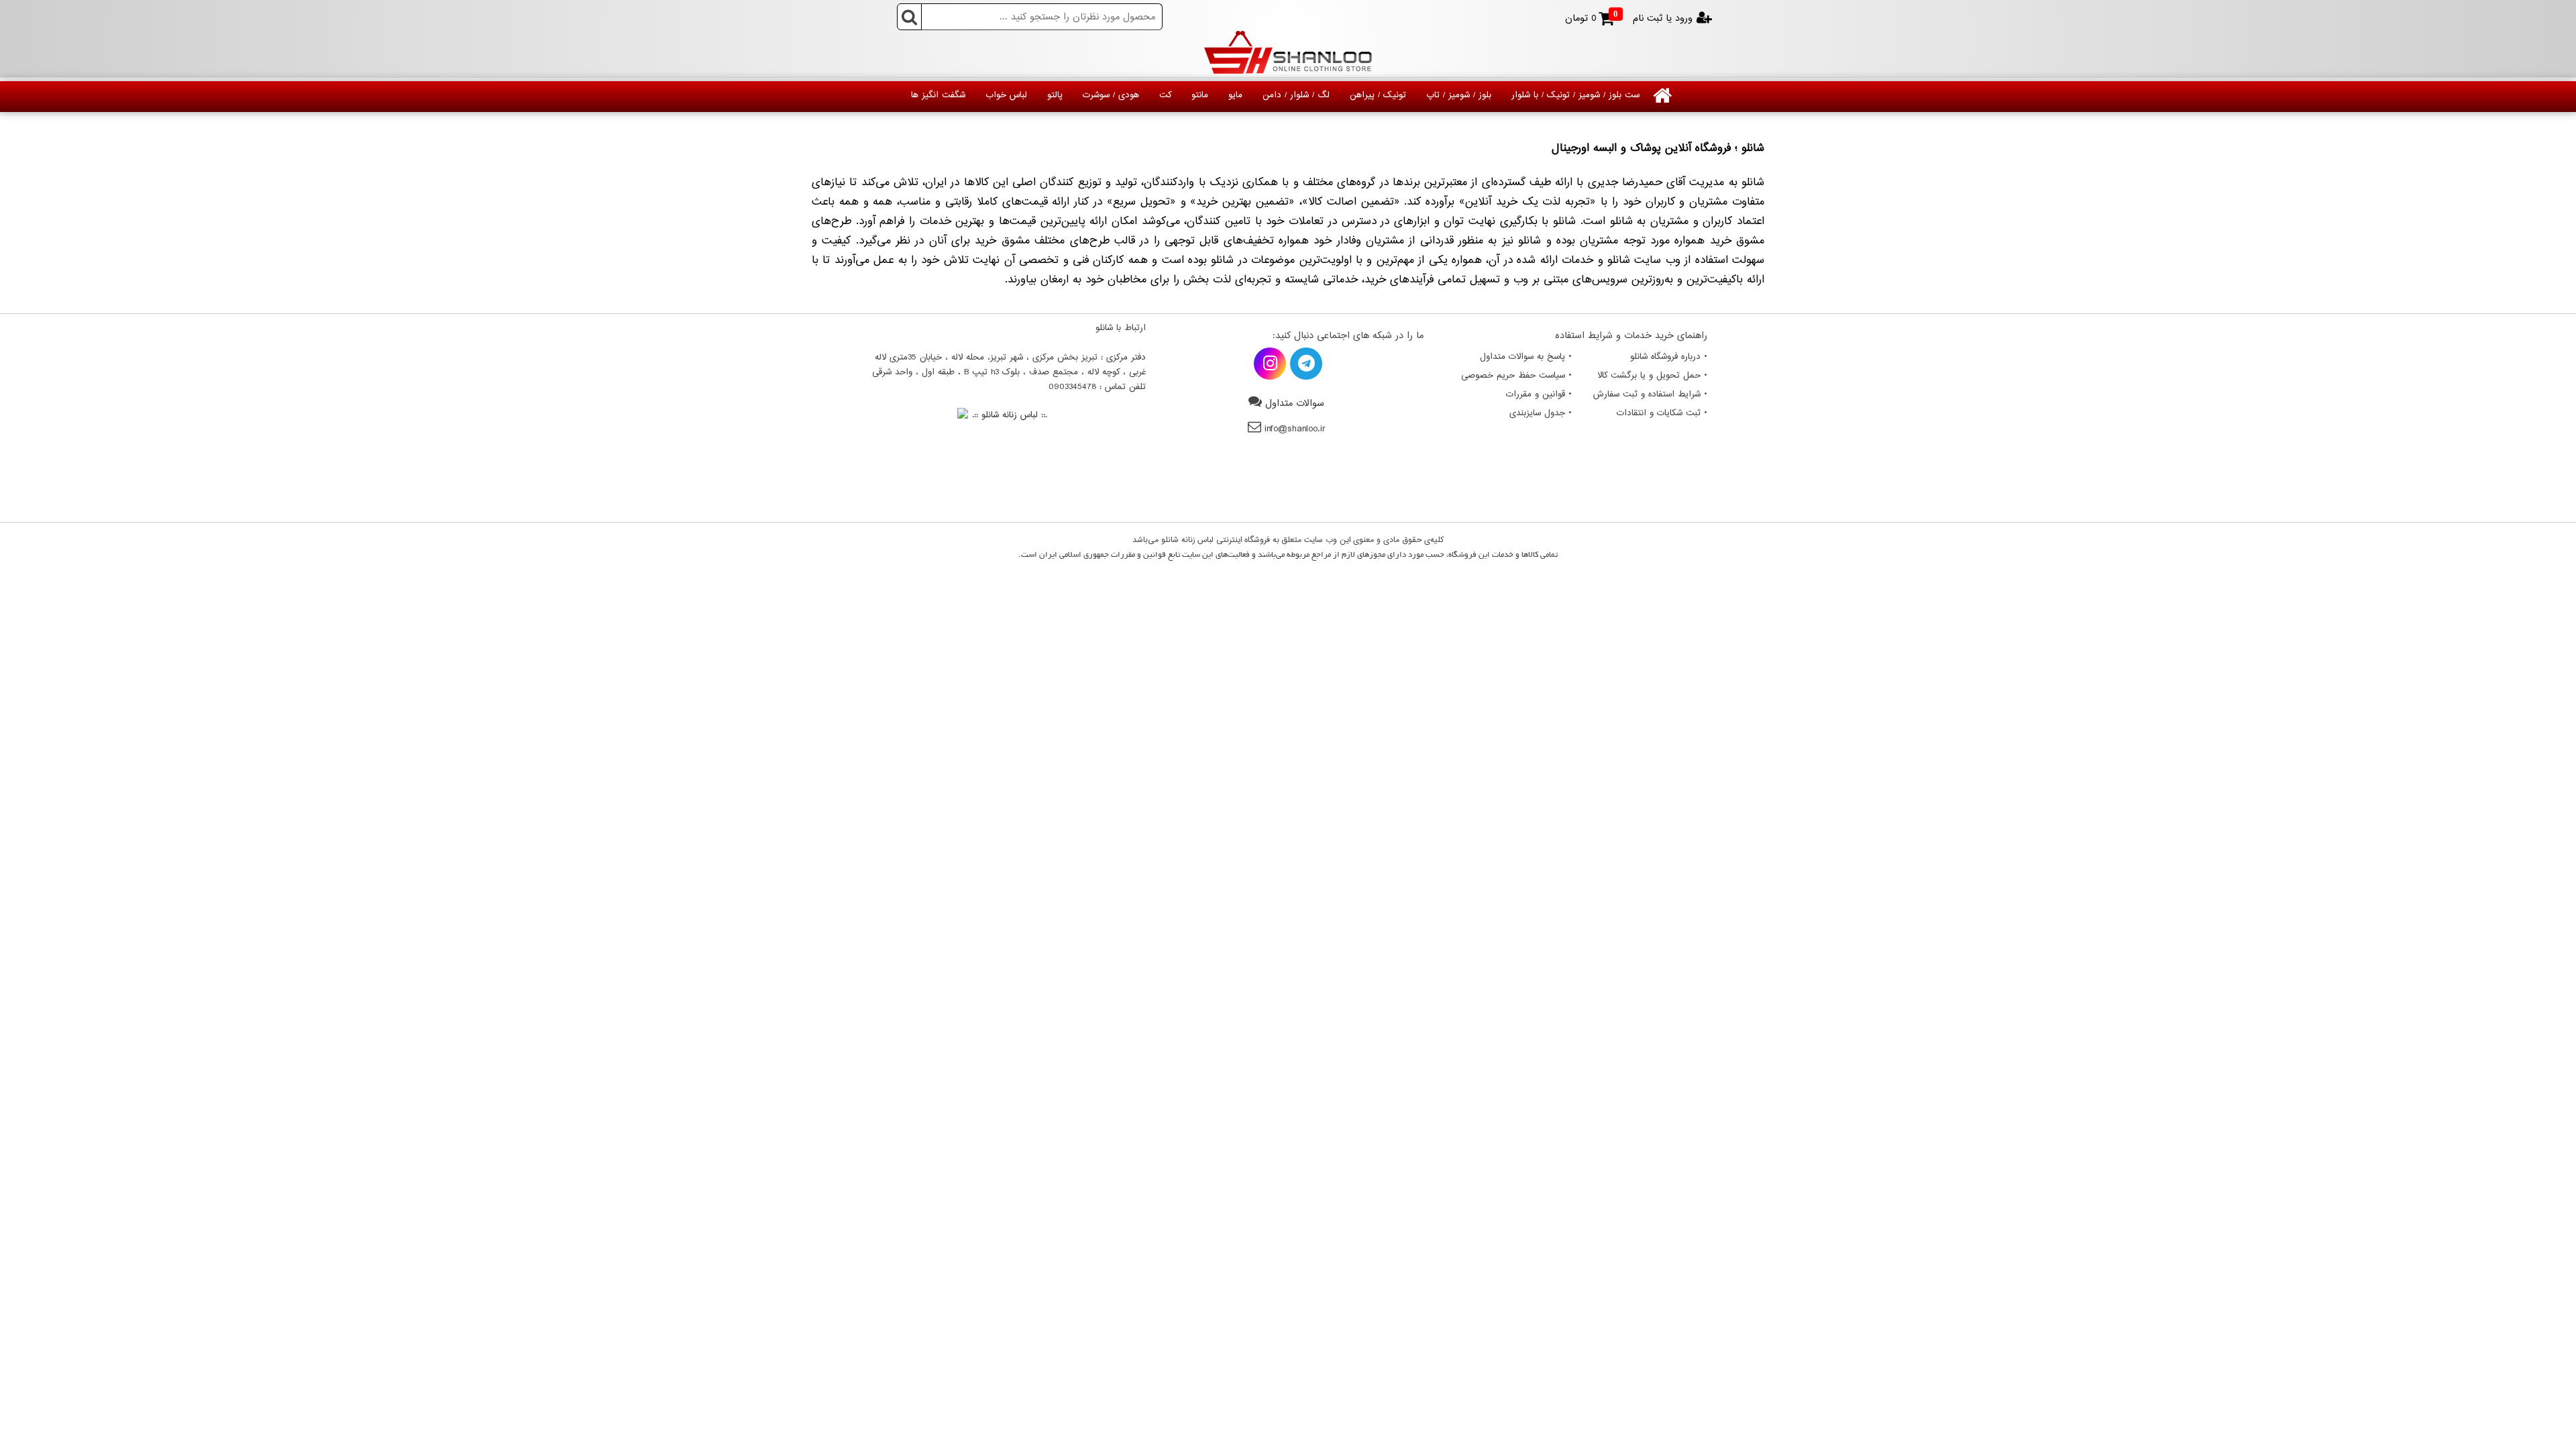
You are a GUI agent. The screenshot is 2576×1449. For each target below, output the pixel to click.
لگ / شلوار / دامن (1296, 95)
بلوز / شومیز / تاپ (1459, 95)
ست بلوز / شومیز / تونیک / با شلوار (1575, 95)
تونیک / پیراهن (1378, 95)
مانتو (1200, 95)
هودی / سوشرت (1111, 95)
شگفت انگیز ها (938, 95)
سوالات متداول (1295, 404)
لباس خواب (1006, 95)
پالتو (1055, 95)
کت (1165, 95)
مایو (1235, 95)
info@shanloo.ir (1295, 429)
